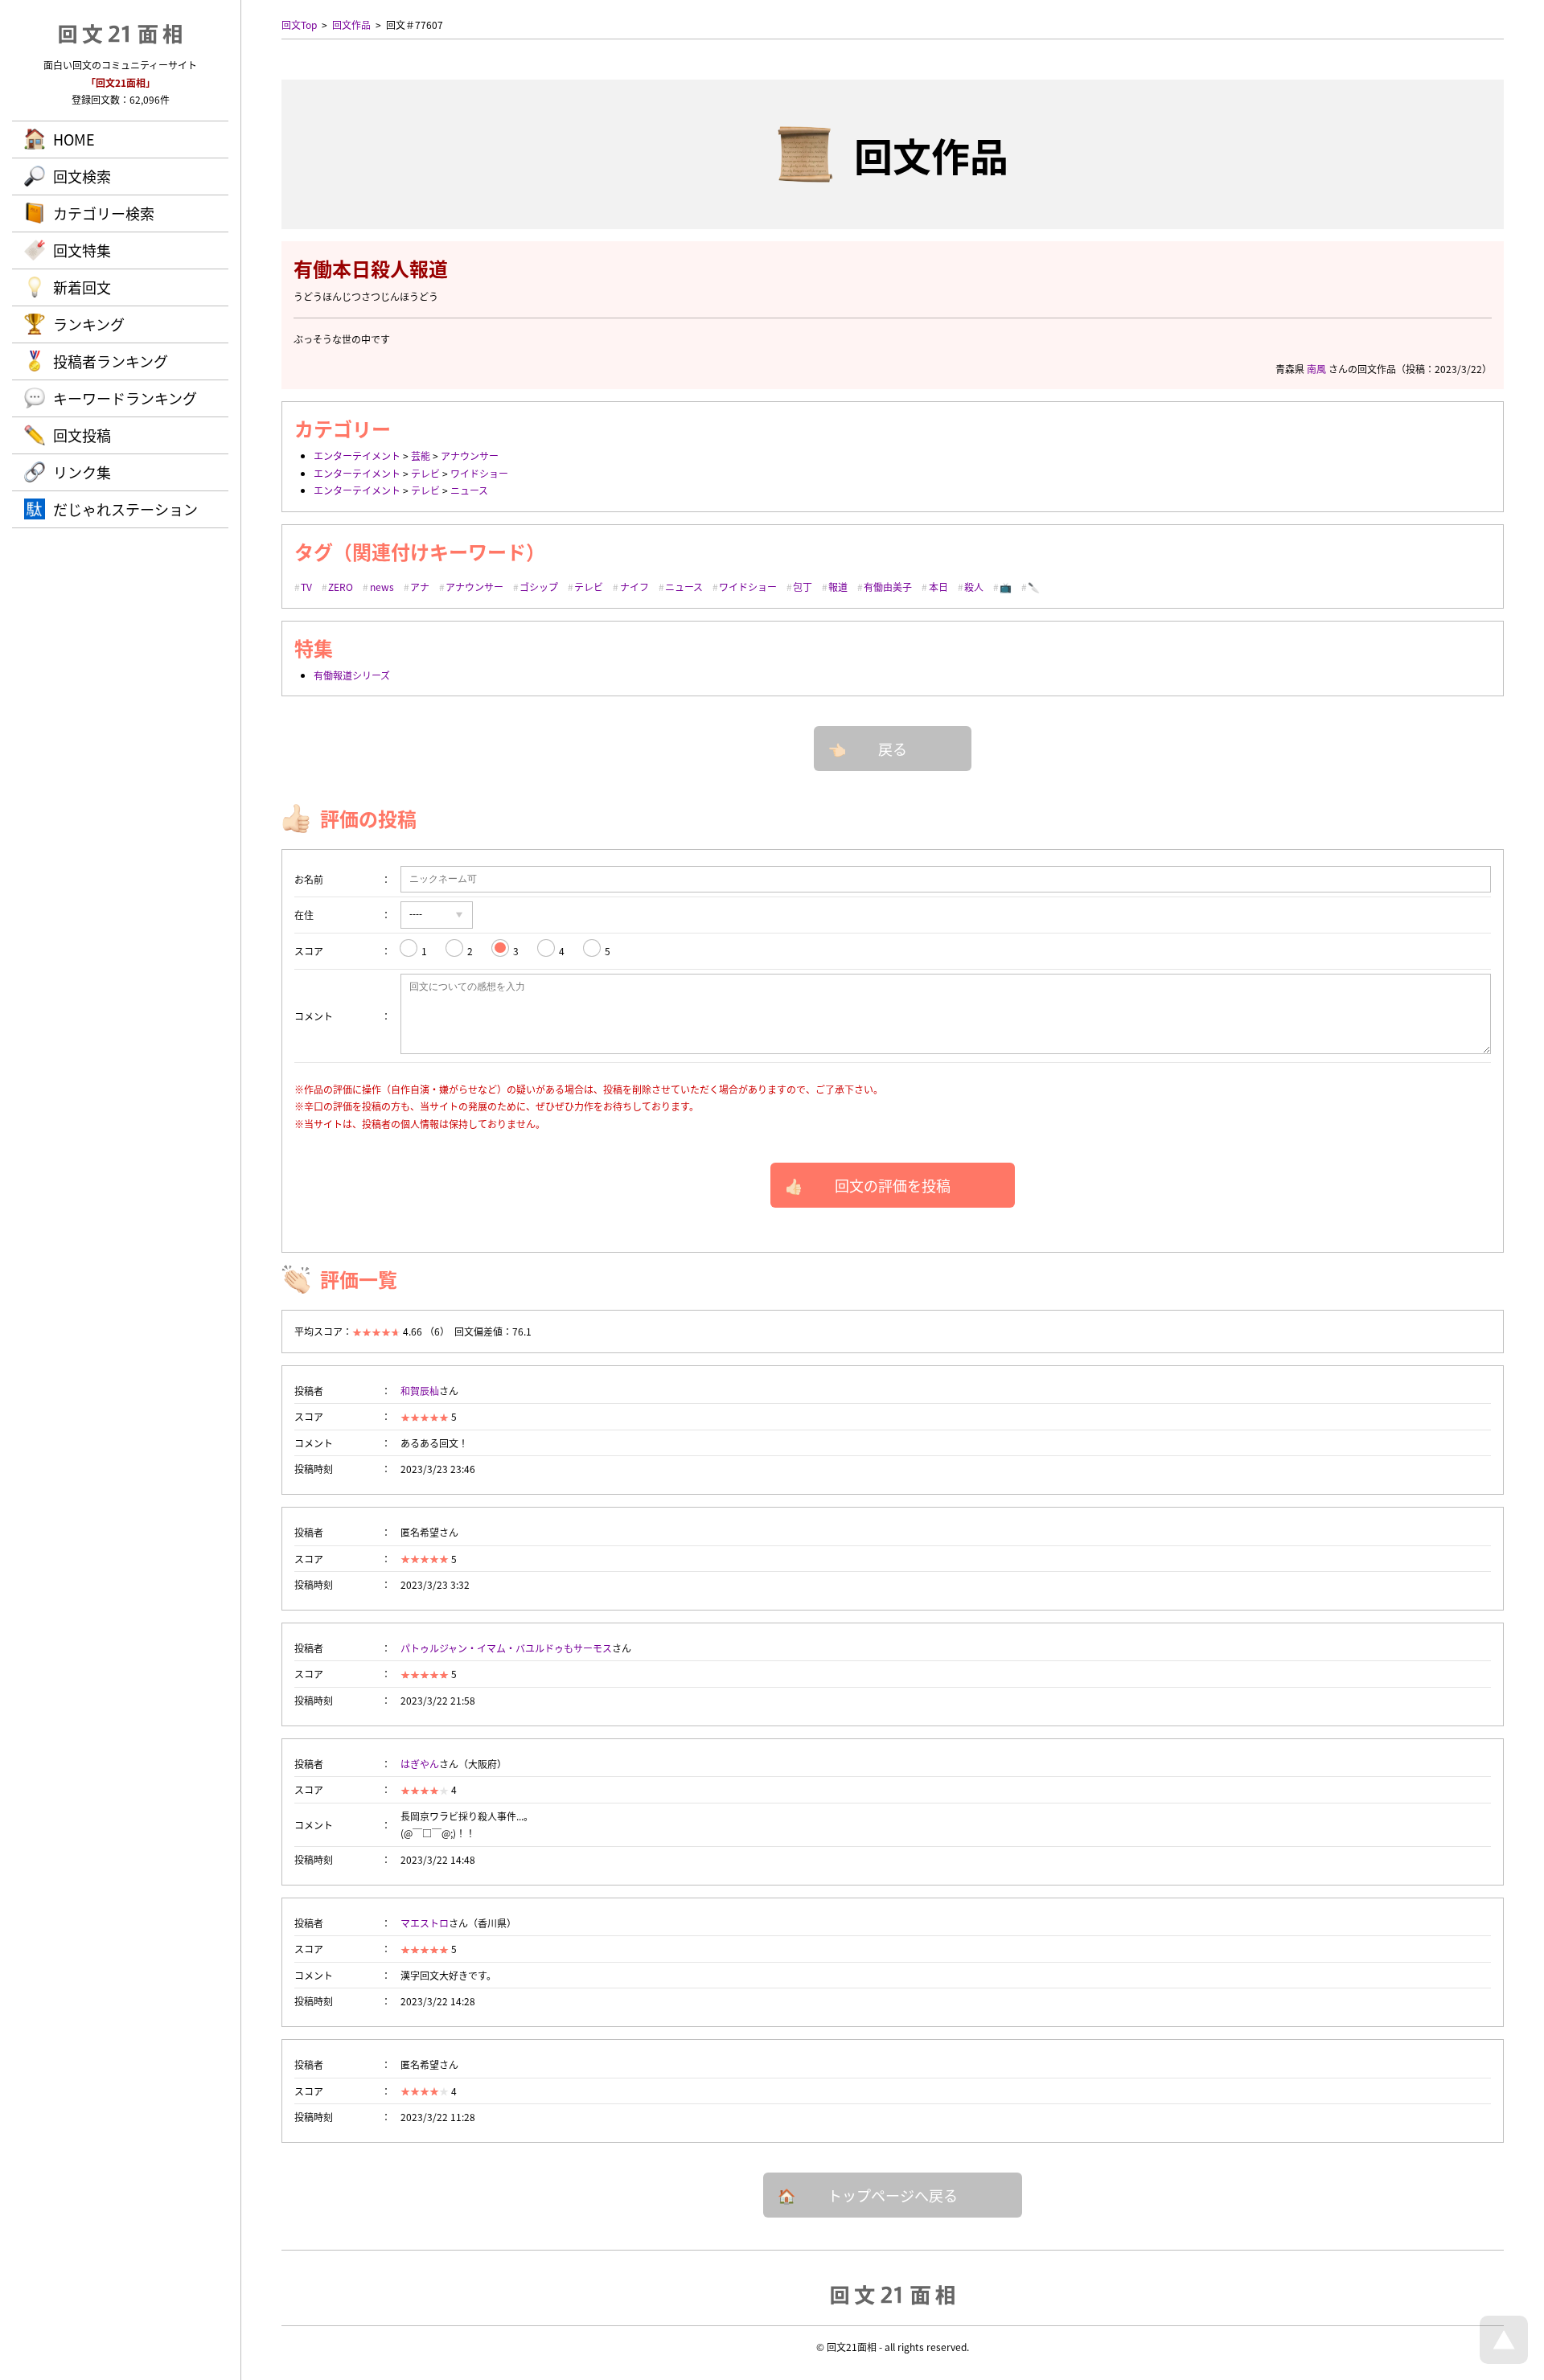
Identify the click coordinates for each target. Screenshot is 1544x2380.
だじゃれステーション (125, 509)
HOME (74, 139)
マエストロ (425, 1923)
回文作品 (351, 25)
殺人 (974, 587)
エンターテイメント (357, 455)
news (382, 587)
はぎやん (420, 1764)
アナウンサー (470, 455)
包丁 (803, 587)
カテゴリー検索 (104, 213)
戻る (893, 749)
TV (306, 587)
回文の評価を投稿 (893, 1185)
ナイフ (634, 587)
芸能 (421, 455)
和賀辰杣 (420, 1391)
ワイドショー (479, 473)
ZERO (341, 587)
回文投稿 (82, 435)
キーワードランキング (125, 398)
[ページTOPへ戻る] (1504, 2359)
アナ (420, 587)
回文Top (299, 25)
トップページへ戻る (893, 2195)
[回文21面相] (893, 2294)
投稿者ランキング (111, 361)
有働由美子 (888, 587)
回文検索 (82, 176)
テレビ (425, 473)
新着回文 (82, 287)
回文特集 (82, 250)
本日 (938, 587)
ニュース (469, 490)
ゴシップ (539, 587)
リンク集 (82, 472)
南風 (1316, 369)
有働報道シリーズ (352, 675)
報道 (838, 587)
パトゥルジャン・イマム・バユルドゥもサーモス (506, 1648)
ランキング (89, 324)
